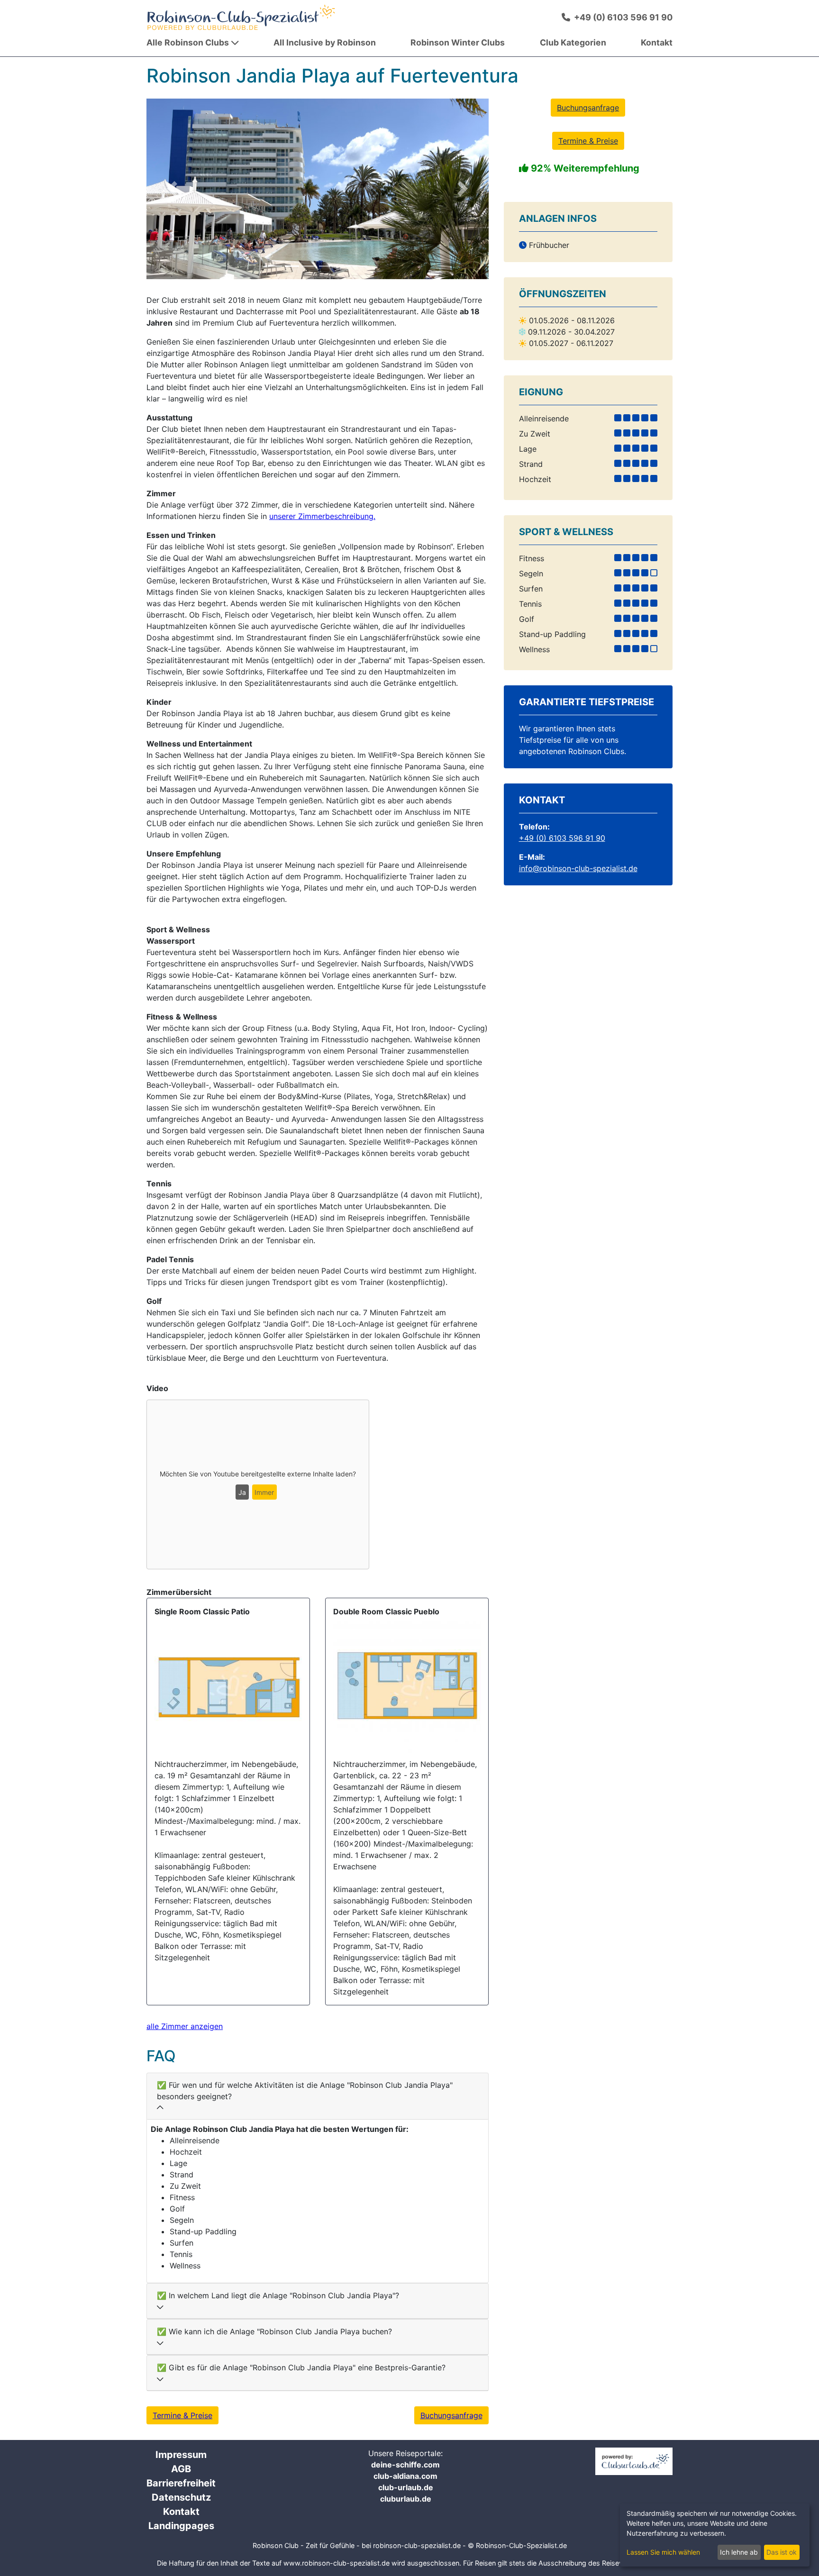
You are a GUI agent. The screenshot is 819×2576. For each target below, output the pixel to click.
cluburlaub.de (406, 2499)
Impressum (181, 2455)
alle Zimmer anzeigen (185, 2026)
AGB (181, 2469)
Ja (242, 1492)
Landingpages (181, 2526)
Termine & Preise (182, 2415)
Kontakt (181, 2512)
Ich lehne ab (739, 2552)
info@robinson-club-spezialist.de (578, 868)
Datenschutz (181, 2497)
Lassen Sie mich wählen (663, 2552)
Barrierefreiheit (181, 2483)
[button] (172, 189)
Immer (264, 1492)
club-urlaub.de (406, 2487)
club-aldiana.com (405, 2476)
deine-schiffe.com (405, 2465)
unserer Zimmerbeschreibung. (322, 516)
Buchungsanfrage (451, 2415)
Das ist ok (782, 2552)
